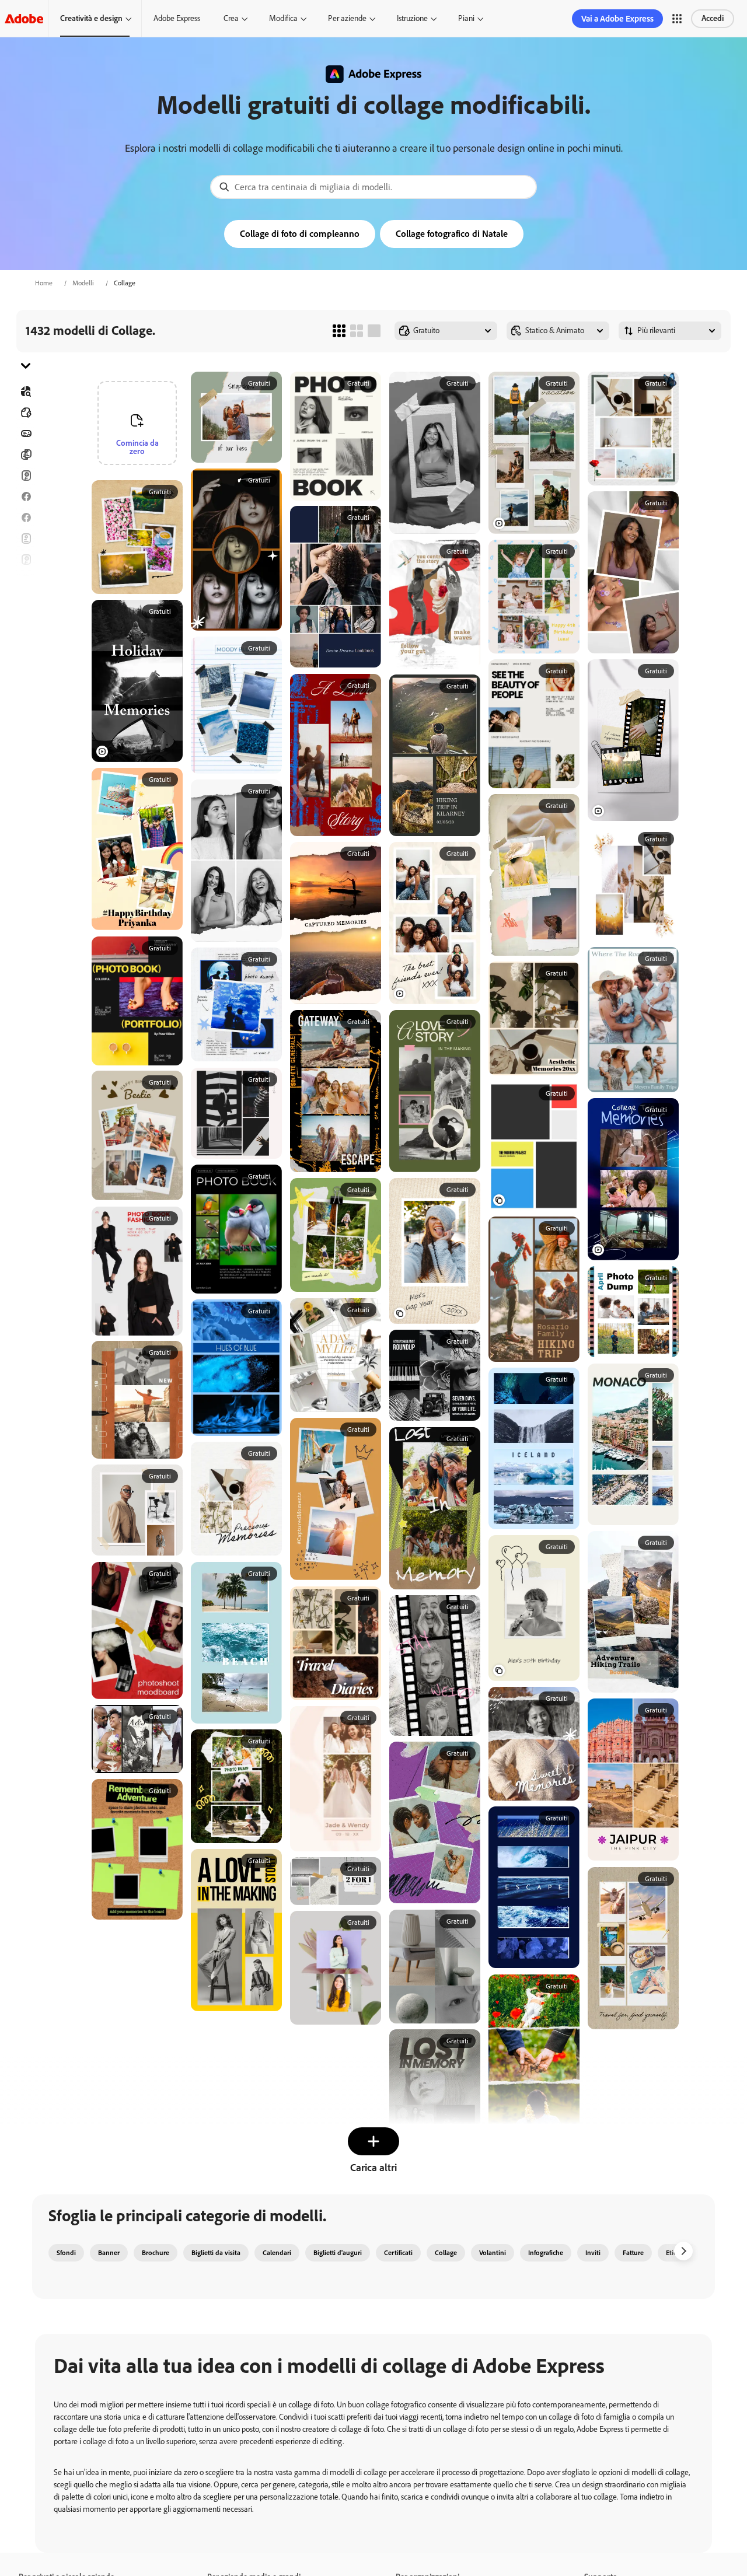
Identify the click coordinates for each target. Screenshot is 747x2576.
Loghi (26, 623)
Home (44, 283)
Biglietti (26, 476)
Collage (446, 2253)
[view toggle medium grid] (357, 331)
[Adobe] (24, 18)
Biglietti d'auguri (338, 2253)
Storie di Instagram (26, 581)
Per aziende (347, 18)
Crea (231, 18)
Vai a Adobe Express (617, 19)
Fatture (633, 2253)
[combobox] (373, 187)
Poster (26, 644)
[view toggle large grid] (374, 331)
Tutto (26, 413)
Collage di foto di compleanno (300, 234)
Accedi (713, 18)
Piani (466, 18)
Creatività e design (91, 18)
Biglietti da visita (216, 2253)
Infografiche (546, 2253)
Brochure (26, 455)
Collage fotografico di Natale (452, 234)
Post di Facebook (26, 497)
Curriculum (26, 686)
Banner (26, 434)
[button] (677, 19)
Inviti (26, 602)
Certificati (398, 2253)
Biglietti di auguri (26, 560)
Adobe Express (177, 18)
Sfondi (66, 2253)
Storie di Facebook (26, 518)
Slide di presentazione (26, 665)
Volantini (26, 539)
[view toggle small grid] (339, 331)
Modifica (283, 18)
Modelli (83, 283)
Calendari (277, 2253)
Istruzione (412, 18)
